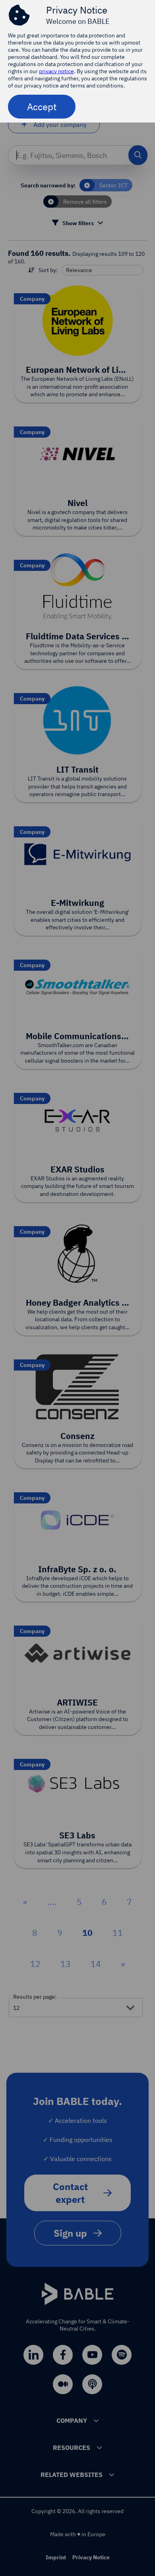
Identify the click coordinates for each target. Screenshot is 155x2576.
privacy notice (56, 71)
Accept (42, 107)
